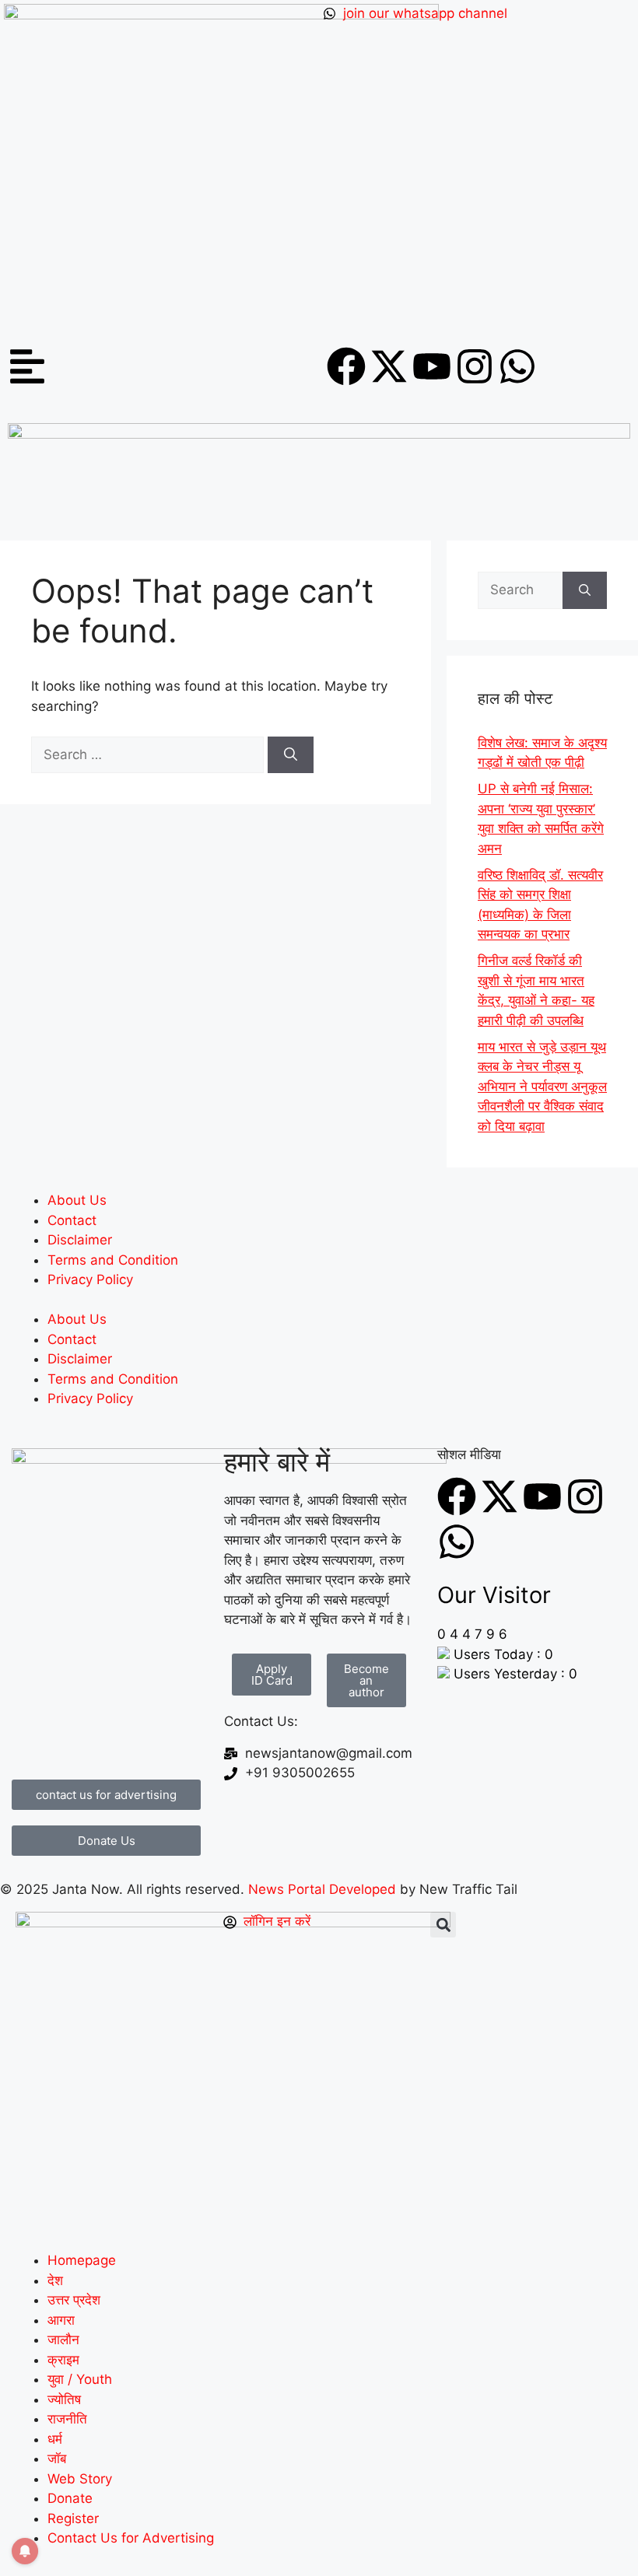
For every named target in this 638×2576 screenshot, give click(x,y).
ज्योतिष (64, 2399)
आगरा (61, 2320)
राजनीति (67, 2419)
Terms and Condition (113, 1260)
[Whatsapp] (517, 366)
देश (55, 2280)
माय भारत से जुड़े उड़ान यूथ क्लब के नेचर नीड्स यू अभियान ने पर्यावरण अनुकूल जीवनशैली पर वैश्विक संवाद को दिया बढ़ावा (542, 1087)
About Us (77, 1200)
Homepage (82, 2260)
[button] (443, 1925)
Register (73, 2518)
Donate (70, 2498)
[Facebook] (346, 366)
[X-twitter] (389, 366)
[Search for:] (149, 754)
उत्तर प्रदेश (74, 2300)
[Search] (291, 755)
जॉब (57, 2459)
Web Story (80, 2479)
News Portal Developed (324, 1889)
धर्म (55, 2439)
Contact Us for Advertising (131, 2538)
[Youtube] (432, 366)
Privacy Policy (90, 1279)
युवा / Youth (80, 2379)
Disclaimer (80, 1240)
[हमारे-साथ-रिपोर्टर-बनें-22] (319, 434)
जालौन (63, 2340)
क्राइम (63, 2360)
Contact (72, 1220)
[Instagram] (475, 366)
